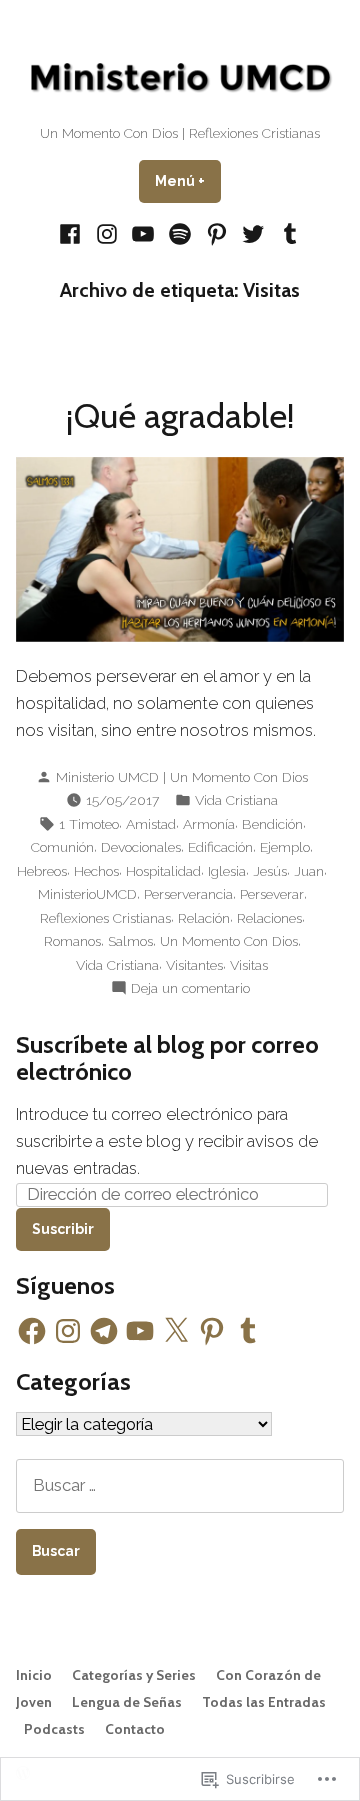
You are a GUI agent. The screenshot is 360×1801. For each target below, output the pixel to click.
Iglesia (227, 871)
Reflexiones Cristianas (105, 918)
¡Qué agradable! (180, 416)
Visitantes (194, 965)
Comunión (62, 847)
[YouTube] (143, 233)
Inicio (34, 1675)
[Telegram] (104, 1331)
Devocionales (141, 847)
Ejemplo (285, 847)
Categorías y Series (134, 1675)
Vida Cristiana (236, 800)
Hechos (96, 871)
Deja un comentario (190, 989)
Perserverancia (188, 894)
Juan (309, 871)
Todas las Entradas (264, 1702)
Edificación (220, 847)
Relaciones (269, 918)
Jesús (270, 871)
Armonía (209, 824)
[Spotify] (180, 233)
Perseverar (272, 894)
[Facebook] (72, 233)
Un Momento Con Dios (229, 941)
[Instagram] (107, 233)
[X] (176, 1331)
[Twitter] (253, 233)
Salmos (130, 941)
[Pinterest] (216, 233)
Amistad (151, 824)
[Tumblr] (286, 233)
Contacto (135, 1729)
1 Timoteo (89, 824)
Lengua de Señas (127, 1702)
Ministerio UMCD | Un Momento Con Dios (182, 777)
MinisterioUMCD (87, 894)
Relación (204, 918)
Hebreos (42, 871)
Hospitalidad (163, 871)
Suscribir (63, 1229)
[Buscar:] (180, 1485)
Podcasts (54, 1729)
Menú (188, 181)
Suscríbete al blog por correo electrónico (167, 1058)
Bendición (272, 824)
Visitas (249, 965)
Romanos (72, 941)
